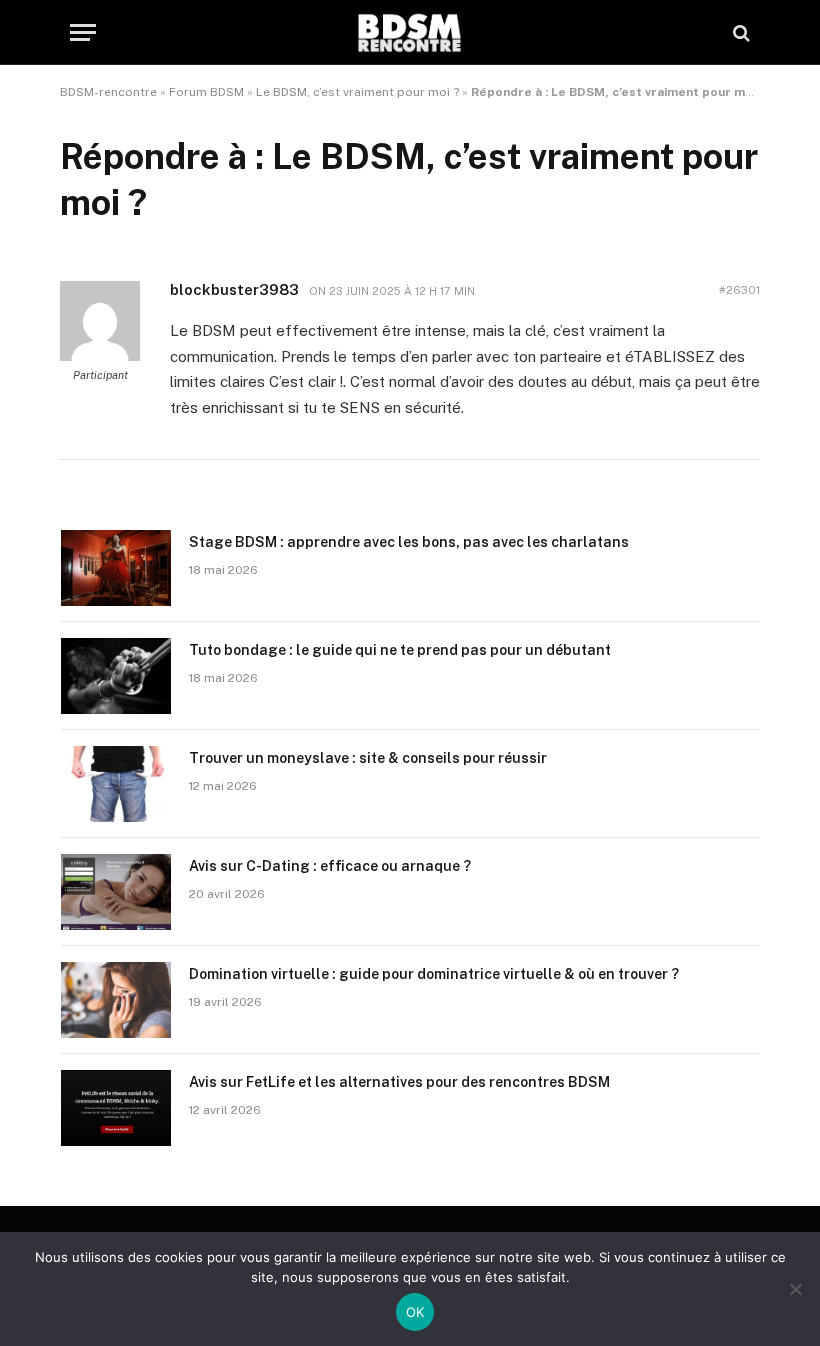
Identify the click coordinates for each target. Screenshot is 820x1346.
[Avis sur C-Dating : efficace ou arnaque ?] (116, 892)
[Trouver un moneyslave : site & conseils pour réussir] (116, 784)
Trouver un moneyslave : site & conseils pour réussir (368, 758)
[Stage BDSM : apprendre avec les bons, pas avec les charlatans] (116, 568)
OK (415, 1312)
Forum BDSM (206, 92)
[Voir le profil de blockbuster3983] (100, 357)
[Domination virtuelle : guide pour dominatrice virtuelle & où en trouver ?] (116, 1000)
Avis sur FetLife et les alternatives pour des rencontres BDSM (399, 1082)
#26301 (739, 290)
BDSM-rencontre (108, 92)
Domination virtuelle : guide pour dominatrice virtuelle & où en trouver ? (434, 974)
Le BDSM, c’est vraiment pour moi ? (357, 92)
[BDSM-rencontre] (410, 32)
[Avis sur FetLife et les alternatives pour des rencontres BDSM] (116, 1108)
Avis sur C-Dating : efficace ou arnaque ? (330, 866)
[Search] (739, 32)
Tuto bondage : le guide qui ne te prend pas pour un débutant (400, 650)
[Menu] (83, 32)
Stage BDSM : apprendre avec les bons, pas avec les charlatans (409, 542)
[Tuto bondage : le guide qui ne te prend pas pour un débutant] (116, 676)
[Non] (795, 1289)
